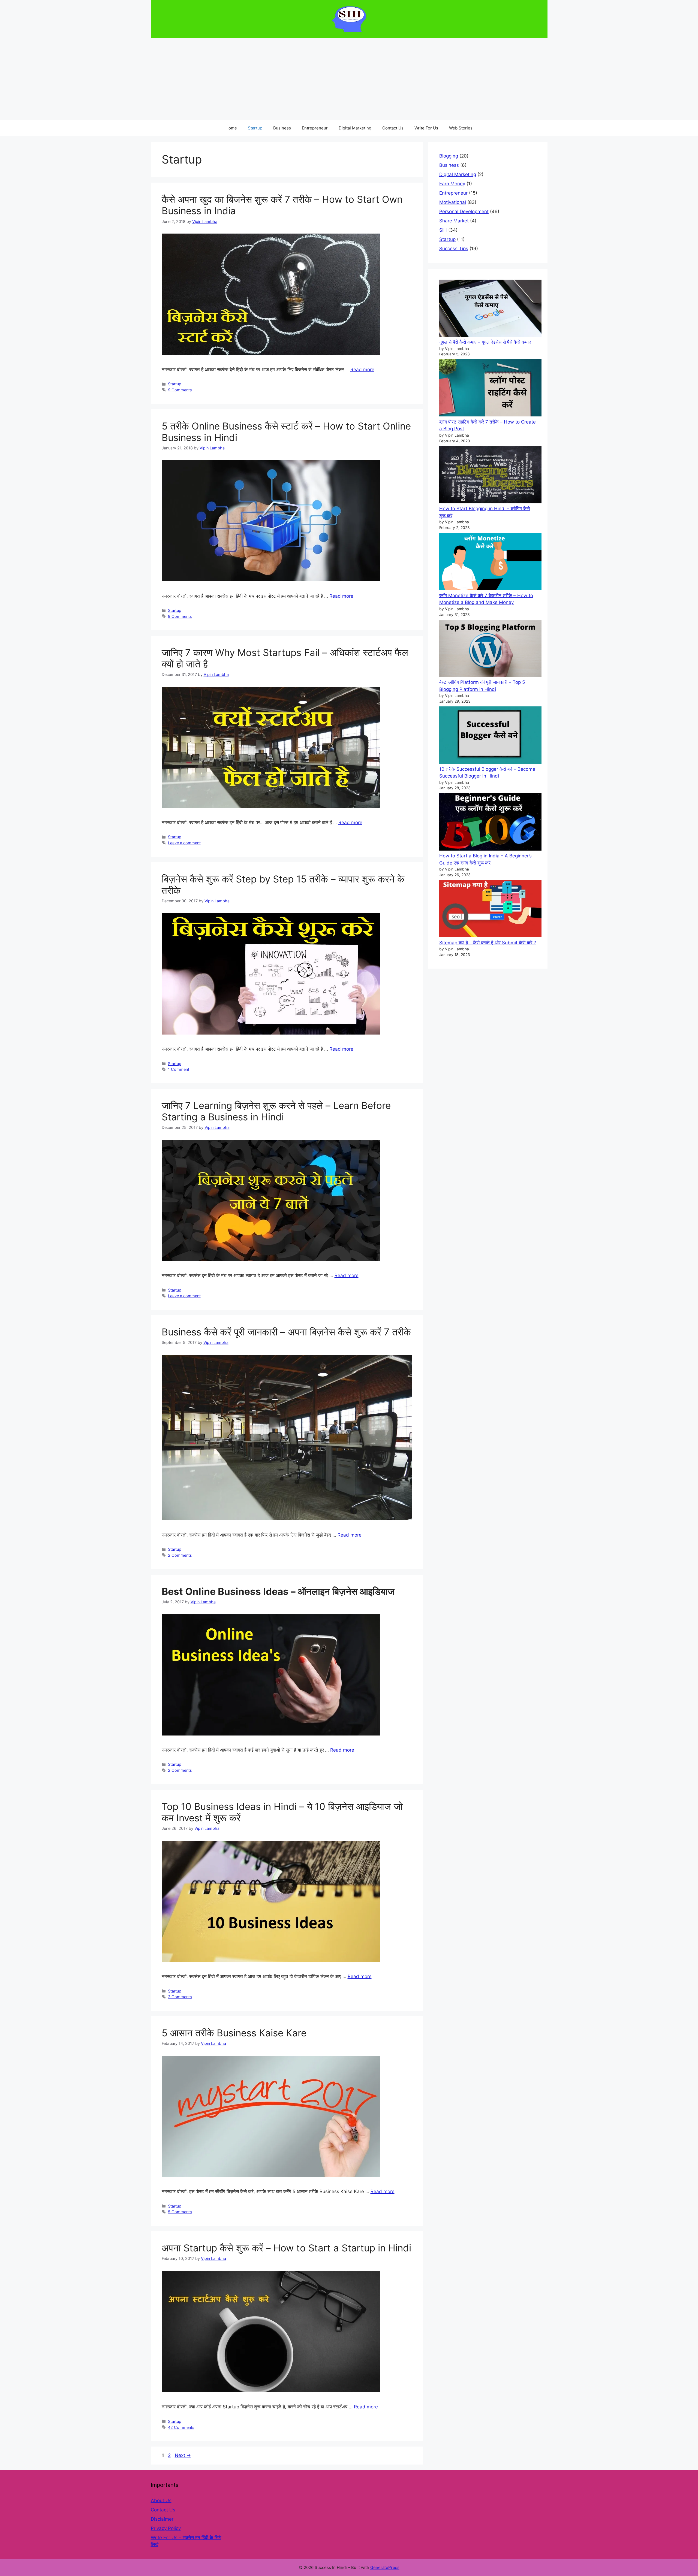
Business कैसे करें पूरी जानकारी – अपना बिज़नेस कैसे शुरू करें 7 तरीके (286, 1332)
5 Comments (180, 2212)
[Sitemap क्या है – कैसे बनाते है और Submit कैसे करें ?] (490, 910)
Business (282, 128)
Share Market (454, 221)
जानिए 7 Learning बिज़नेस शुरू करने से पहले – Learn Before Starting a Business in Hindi (276, 1111)
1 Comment (179, 1069)
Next (183, 2455)
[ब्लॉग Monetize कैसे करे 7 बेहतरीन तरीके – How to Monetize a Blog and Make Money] (490, 563)
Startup (255, 128)
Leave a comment (184, 843)
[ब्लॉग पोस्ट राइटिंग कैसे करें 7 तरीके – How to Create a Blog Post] (490, 389)
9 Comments (180, 390)
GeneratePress (385, 2567)
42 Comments (181, 2427)
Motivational (453, 202)
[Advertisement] (349, 79)
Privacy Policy (166, 2528)
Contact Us (393, 128)
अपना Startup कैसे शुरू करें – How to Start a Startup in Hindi (286, 2248)
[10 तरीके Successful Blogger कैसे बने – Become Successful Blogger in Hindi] (490, 736)
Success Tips (454, 249)
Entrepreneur (315, 128)
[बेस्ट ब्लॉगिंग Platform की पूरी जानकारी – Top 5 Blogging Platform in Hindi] (490, 649)
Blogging (449, 156)
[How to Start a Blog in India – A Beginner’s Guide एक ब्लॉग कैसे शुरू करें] (490, 823)
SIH (443, 230)
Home (231, 128)
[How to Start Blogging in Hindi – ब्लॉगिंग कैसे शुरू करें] (490, 476)
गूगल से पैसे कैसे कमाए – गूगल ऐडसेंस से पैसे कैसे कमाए (485, 342)
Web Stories (461, 128)
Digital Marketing (355, 128)
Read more (362, 370)
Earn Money (452, 184)
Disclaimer (162, 2519)
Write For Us (426, 128)
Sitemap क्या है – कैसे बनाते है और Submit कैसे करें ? (488, 943)
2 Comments (180, 1555)
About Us (161, 2501)
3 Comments (180, 1997)
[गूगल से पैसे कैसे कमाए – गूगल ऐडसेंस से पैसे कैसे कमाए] (490, 309)
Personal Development (464, 211)
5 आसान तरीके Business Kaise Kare (234, 2033)
